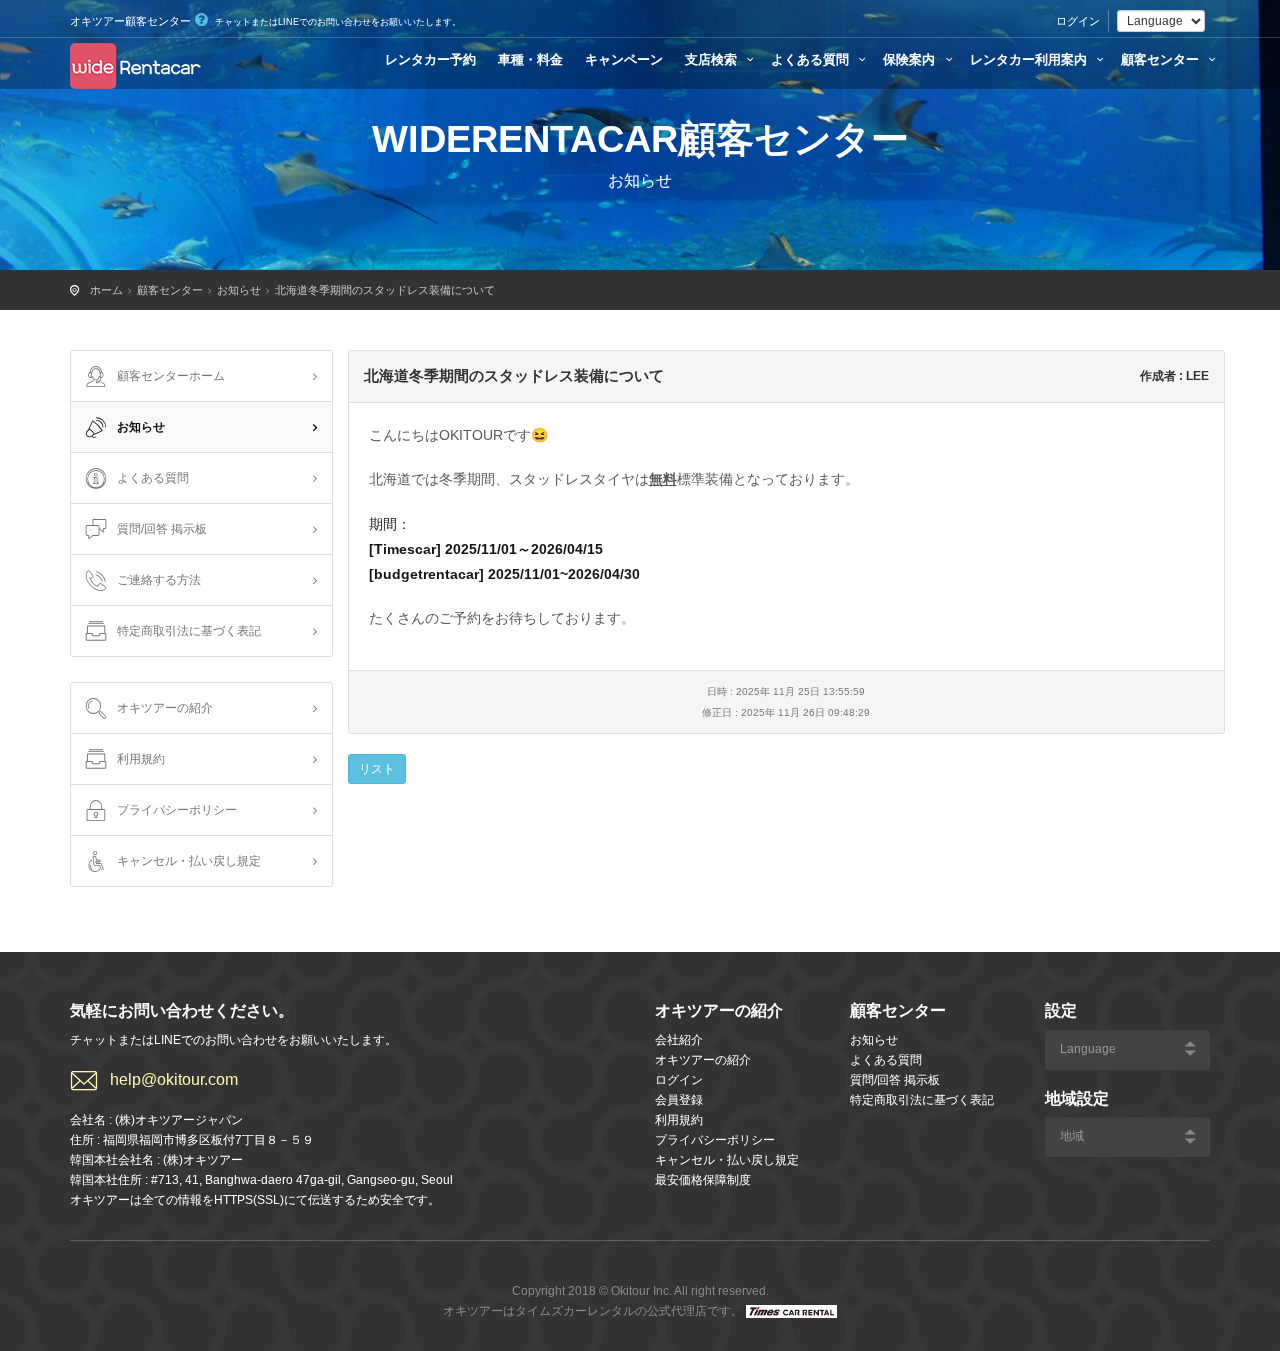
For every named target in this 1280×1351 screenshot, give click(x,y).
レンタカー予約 (430, 59)
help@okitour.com (174, 1079)
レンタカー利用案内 (1030, 59)
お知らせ (239, 290)
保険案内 (911, 59)
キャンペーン (624, 59)
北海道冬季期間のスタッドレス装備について (385, 290)
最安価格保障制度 (703, 1180)
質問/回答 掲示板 (162, 529)
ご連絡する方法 (159, 580)
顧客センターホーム (171, 376)
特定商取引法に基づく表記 (189, 631)
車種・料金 (530, 59)
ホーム (106, 290)
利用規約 (141, 759)
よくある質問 (812, 59)
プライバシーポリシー (177, 810)
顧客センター (1162, 59)
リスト (377, 769)
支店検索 (713, 59)
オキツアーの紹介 (165, 708)
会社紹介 (679, 1040)
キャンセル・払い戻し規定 (189, 861)
